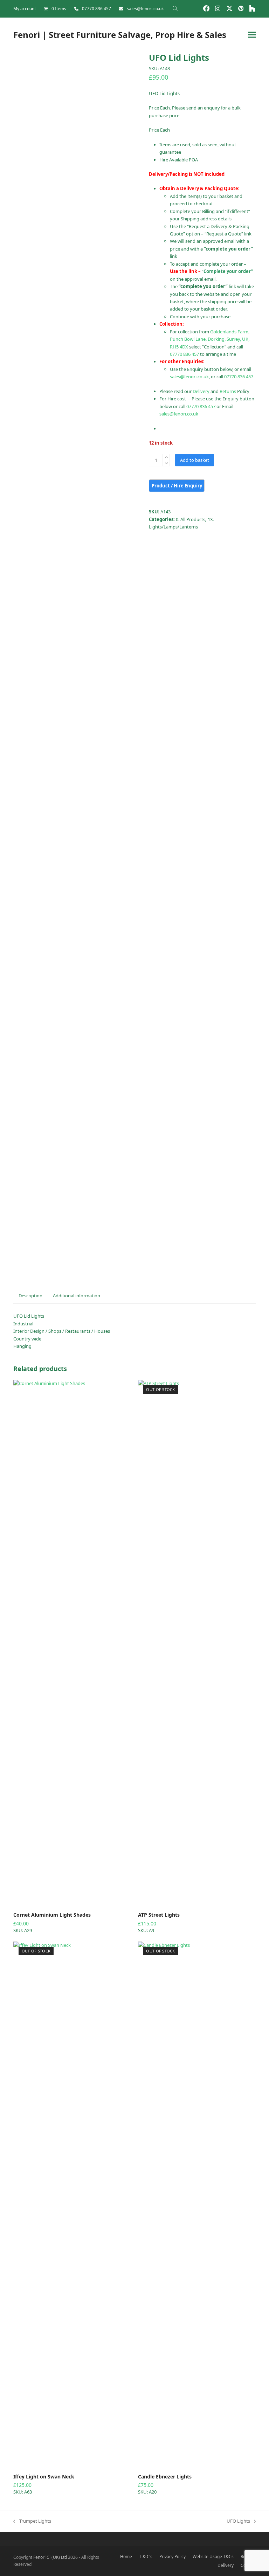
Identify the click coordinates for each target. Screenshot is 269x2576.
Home (126, 2557)
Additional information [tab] (77, 1296)
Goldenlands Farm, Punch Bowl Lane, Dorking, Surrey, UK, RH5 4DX (210, 339)
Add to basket (195, 460)
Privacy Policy (173, 2557)
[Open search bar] (175, 8)
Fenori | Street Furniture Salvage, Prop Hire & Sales (120, 35)
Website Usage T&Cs (213, 2557)
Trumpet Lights (32, 2521)
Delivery (201, 391)
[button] (252, 35)
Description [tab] (30, 1296)
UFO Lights (238, 2521)
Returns (228, 391)
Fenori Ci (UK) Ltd (50, 2557)
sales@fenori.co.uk (145, 9)
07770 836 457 (96, 9)
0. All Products (191, 519)
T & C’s (146, 2557)
